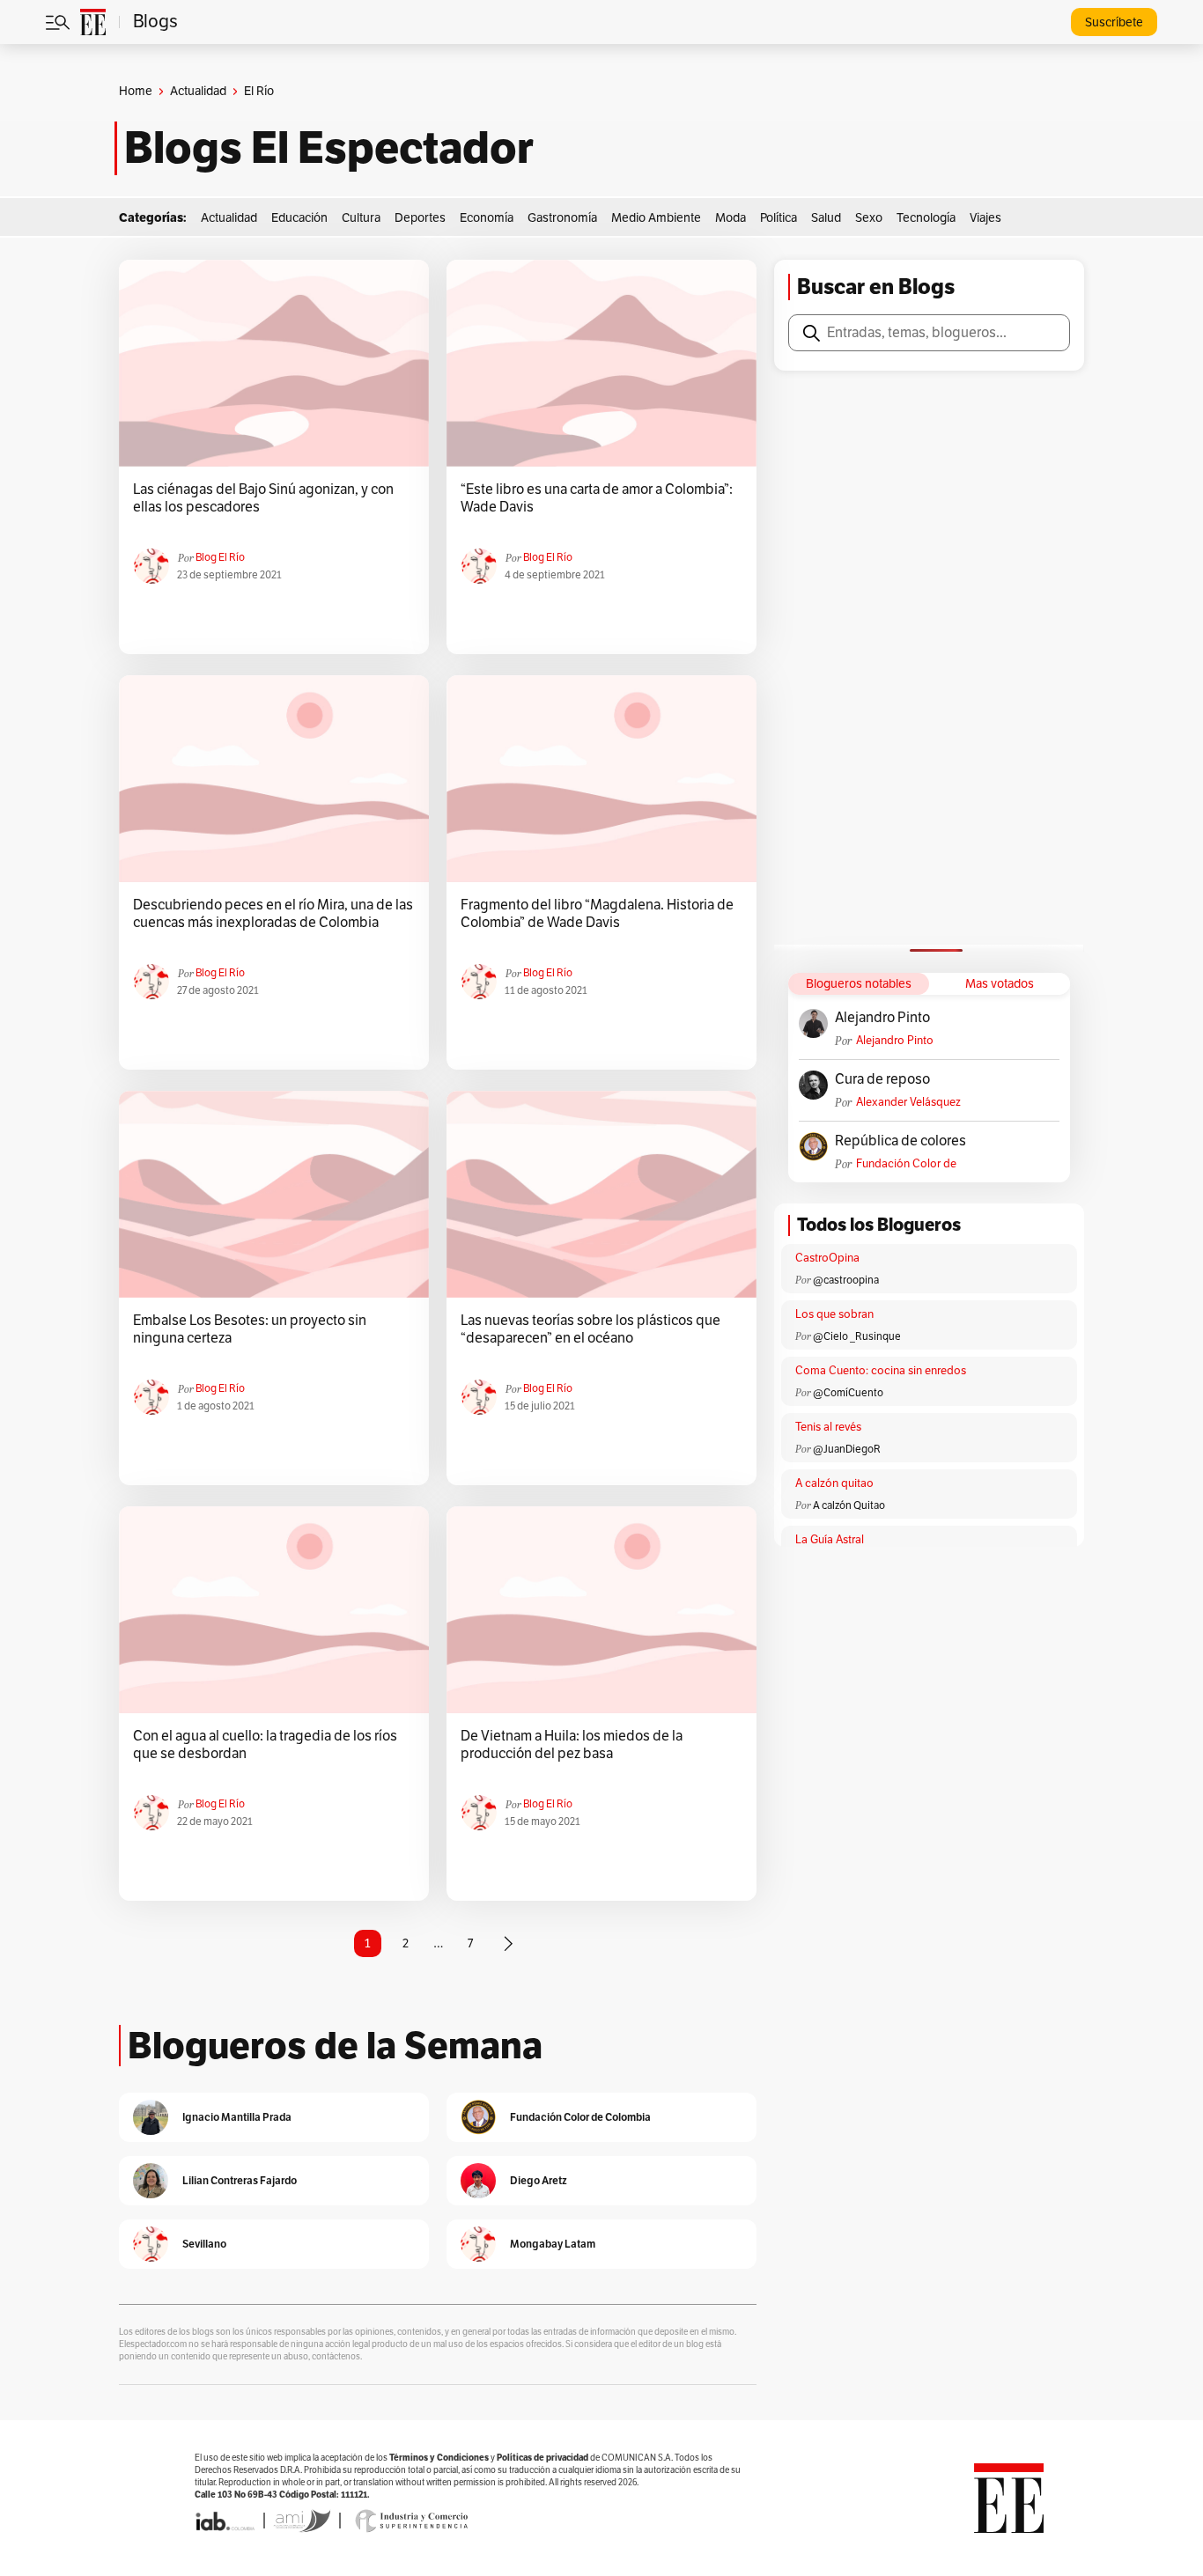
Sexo (869, 218)
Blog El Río (220, 557)
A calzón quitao (834, 1483)
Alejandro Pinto (882, 1018)
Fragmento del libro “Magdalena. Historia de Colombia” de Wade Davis (597, 914)
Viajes (985, 218)
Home (136, 91)
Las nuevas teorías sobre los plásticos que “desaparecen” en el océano (590, 1329)
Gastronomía (562, 218)
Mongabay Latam (553, 2244)
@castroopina (846, 1280)
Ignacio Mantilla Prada (237, 2117)
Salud (826, 218)
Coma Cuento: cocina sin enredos (881, 1371)
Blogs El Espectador (329, 148)
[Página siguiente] (508, 1944)
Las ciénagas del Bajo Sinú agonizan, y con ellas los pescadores (263, 498)
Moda (731, 218)
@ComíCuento (848, 1393)
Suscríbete (1114, 22)
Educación (299, 218)
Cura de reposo (882, 1079)
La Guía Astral (830, 1540)
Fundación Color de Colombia (906, 1164)
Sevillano (204, 2244)
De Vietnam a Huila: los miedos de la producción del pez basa (572, 1745)
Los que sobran (834, 1314)
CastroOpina (827, 1258)
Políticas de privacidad (542, 2458)
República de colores (900, 1141)
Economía (487, 218)
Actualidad (198, 91)
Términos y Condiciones (439, 2458)
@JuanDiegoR (847, 1449)
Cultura (361, 218)
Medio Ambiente (656, 218)
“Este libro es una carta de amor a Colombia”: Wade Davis (597, 498)
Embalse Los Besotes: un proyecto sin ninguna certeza (250, 1329)
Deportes (420, 218)
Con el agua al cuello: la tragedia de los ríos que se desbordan (265, 1745)
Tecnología (926, 218)
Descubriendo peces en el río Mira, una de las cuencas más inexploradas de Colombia (273, 914)
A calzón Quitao (849, 1505)
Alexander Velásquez (908, 1102)
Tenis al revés (828, 1427)
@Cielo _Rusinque (857, 1336)
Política (779, 218)
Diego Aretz (539, 2180)
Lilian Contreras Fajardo (240, 2180)
